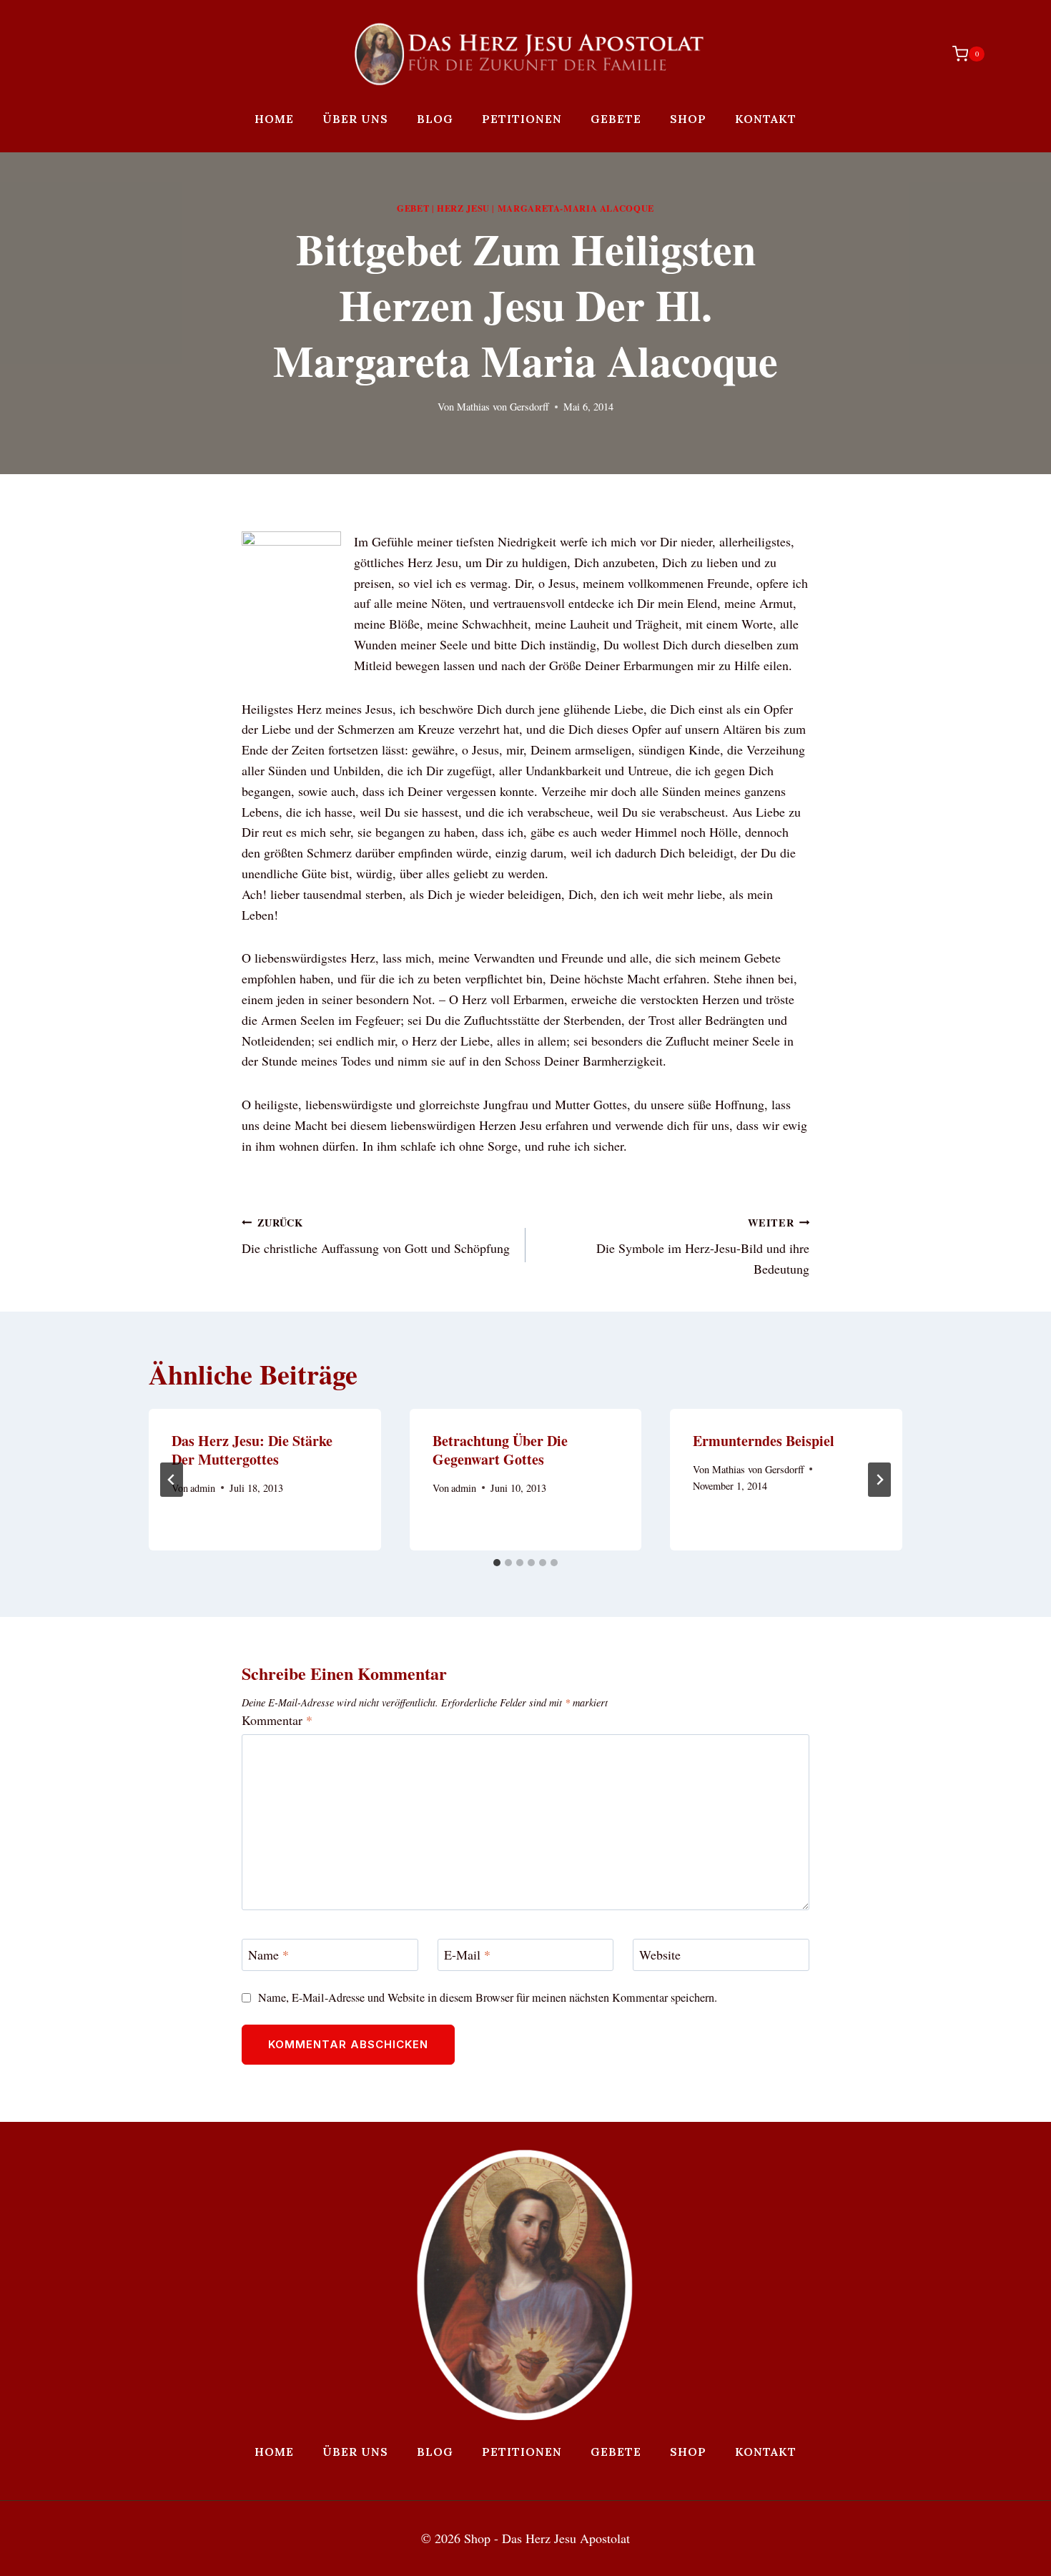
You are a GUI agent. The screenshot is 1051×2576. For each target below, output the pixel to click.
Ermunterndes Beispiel (764, 1441)
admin (203, 1488)
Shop (688, 119)
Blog (435, 119)
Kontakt (766, 119)
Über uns (355, 119)
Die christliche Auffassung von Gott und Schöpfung (376, 1236)
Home (274, 119)
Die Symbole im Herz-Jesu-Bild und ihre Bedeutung (703, 1247)
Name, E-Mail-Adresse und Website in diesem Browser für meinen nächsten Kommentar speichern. (488, 1998)
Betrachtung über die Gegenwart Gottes (500, 1450)
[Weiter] (879, 1480)
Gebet (413, 208)
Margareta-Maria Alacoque (576, 208)
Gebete (616, 119)
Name (268, 1956)
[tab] (497, 1563)
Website (660, 1956)
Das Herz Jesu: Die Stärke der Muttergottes (252, 1450)
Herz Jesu (463, 208)
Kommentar (277, 1720)
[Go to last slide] (172, 1480)
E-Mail (467, 1956)
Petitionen (522, 119)
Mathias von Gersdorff (503, 407)
